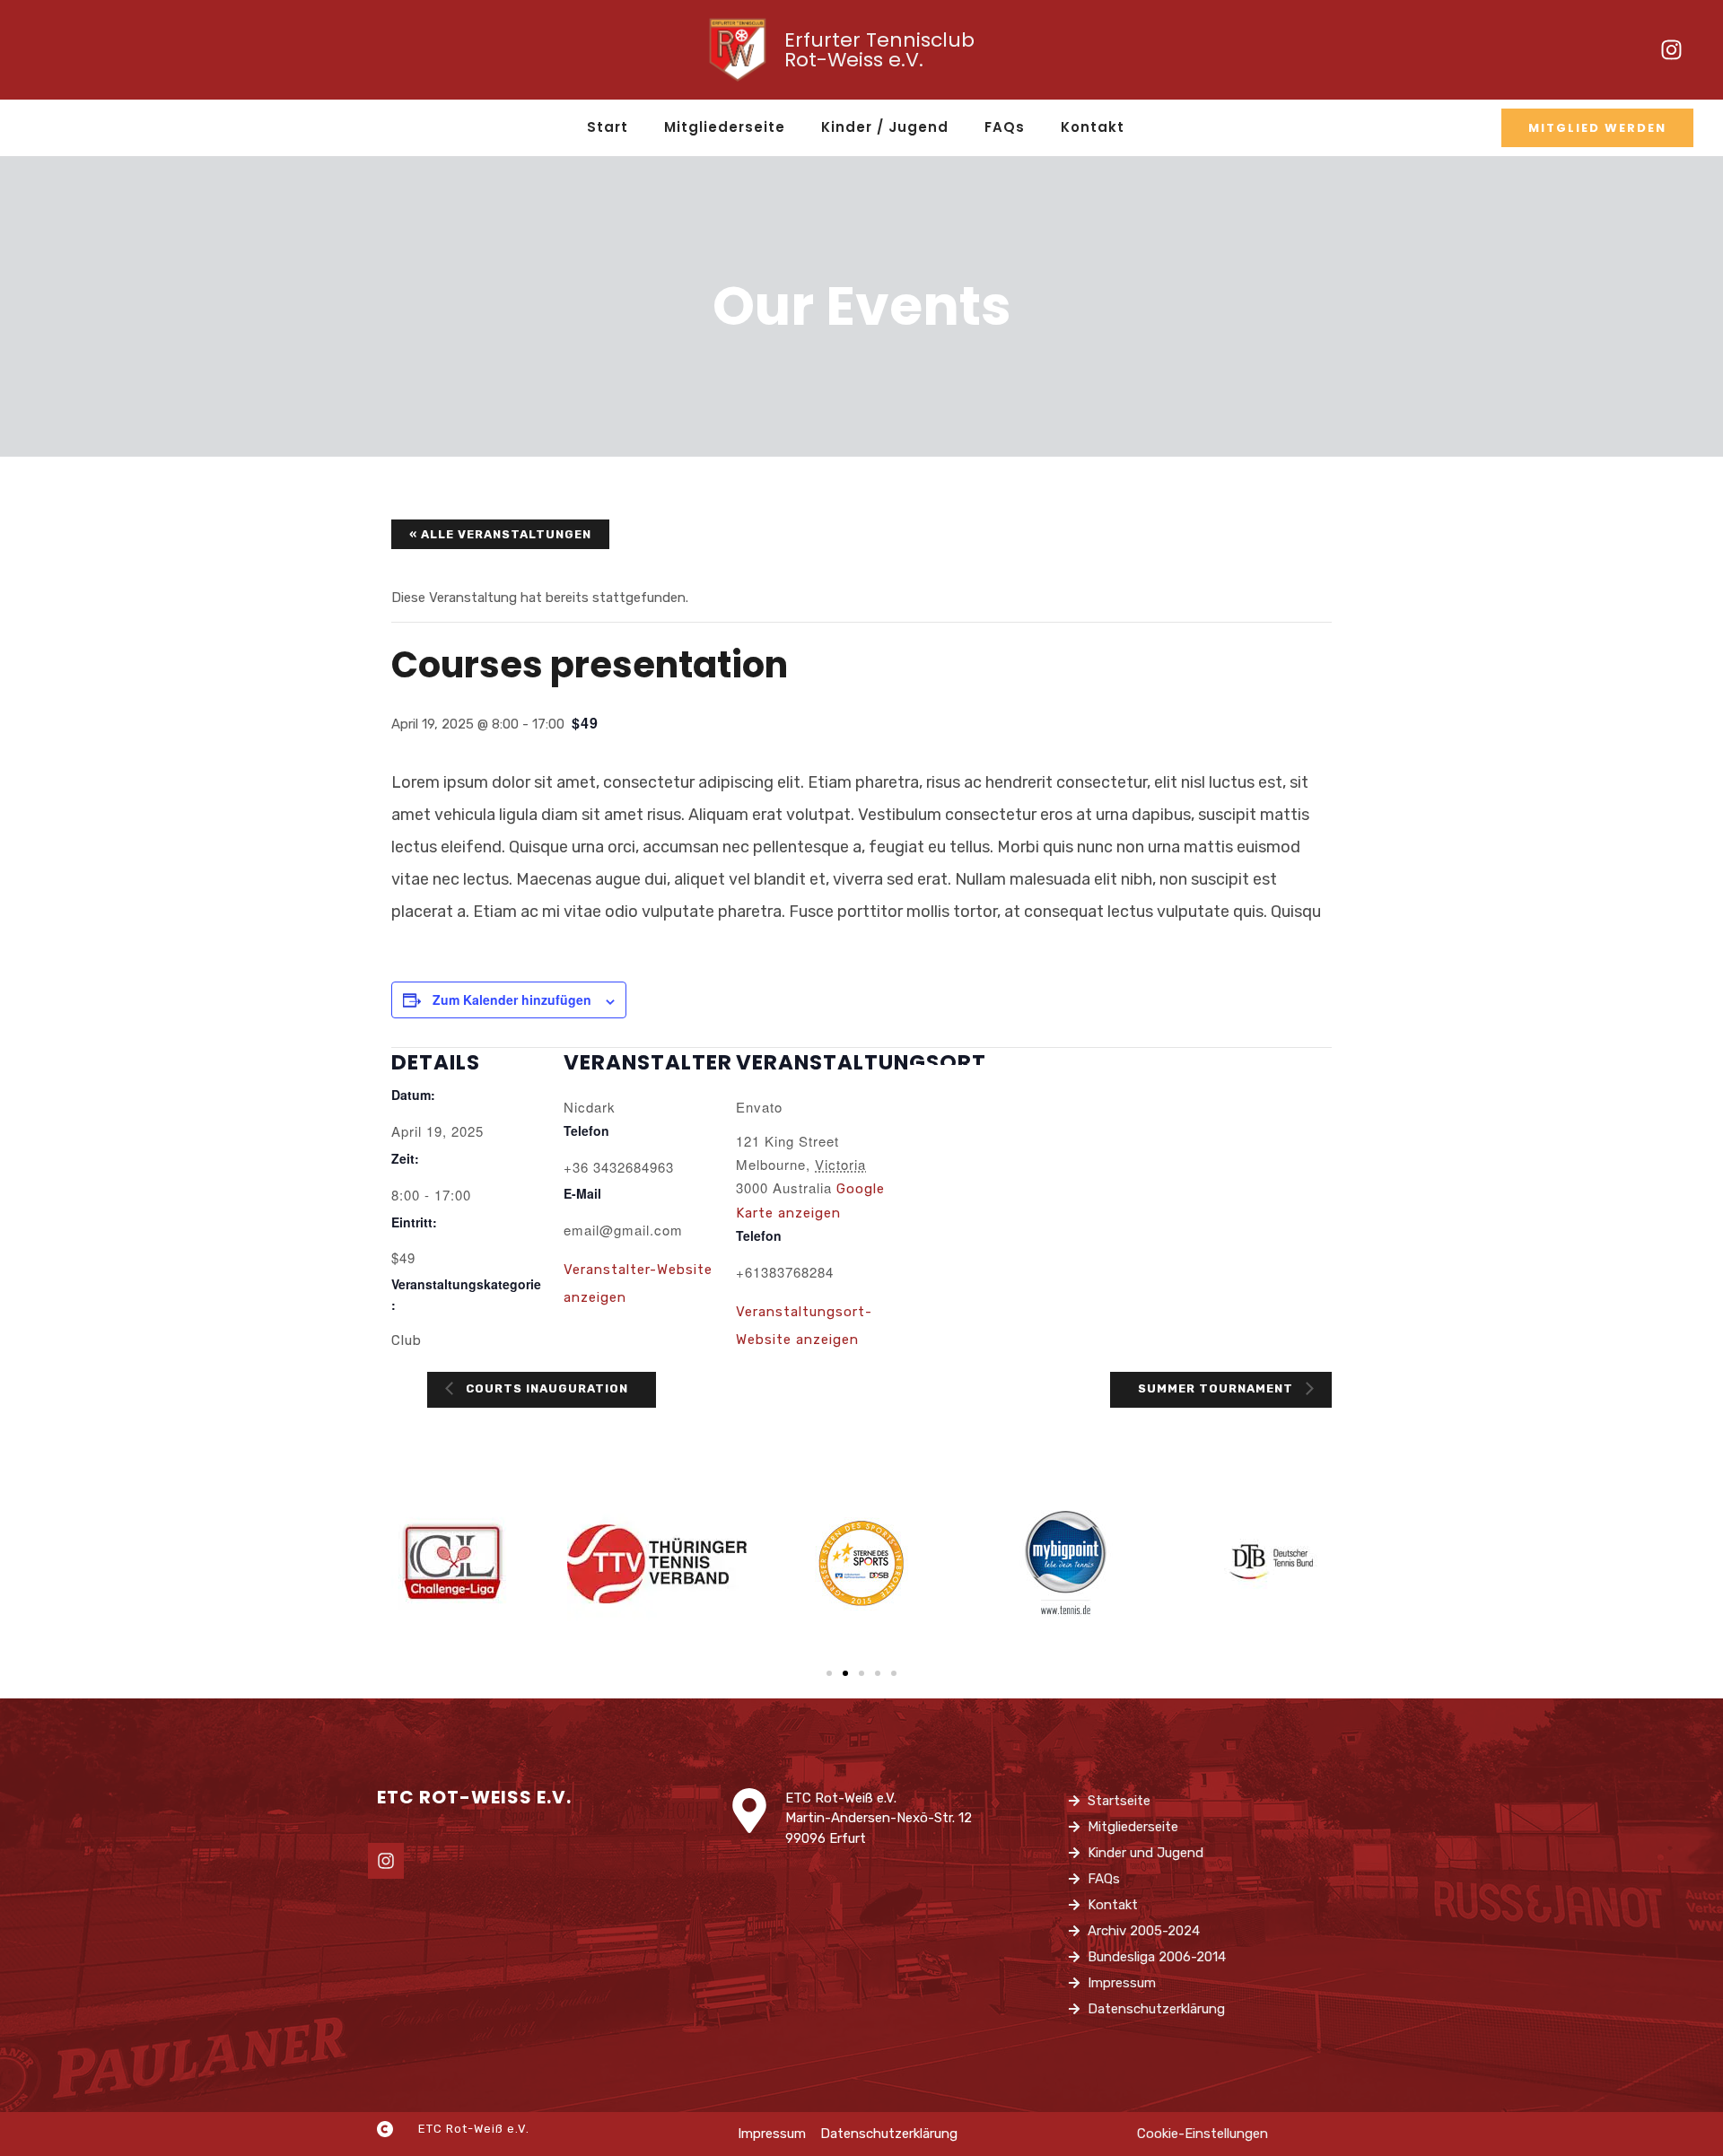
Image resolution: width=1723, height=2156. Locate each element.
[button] (829, 1673)
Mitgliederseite (725, 127)
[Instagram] (1671, 50)
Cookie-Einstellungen (1203, 2134)
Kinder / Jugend (885, 127)
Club (407, 1340)
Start (608, 127)
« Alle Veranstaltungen (500, 534)
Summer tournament (1217, 1388)
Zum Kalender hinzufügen (512, 999)
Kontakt (1093, 127)
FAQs (1005, 127)
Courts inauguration (545, 1388)
